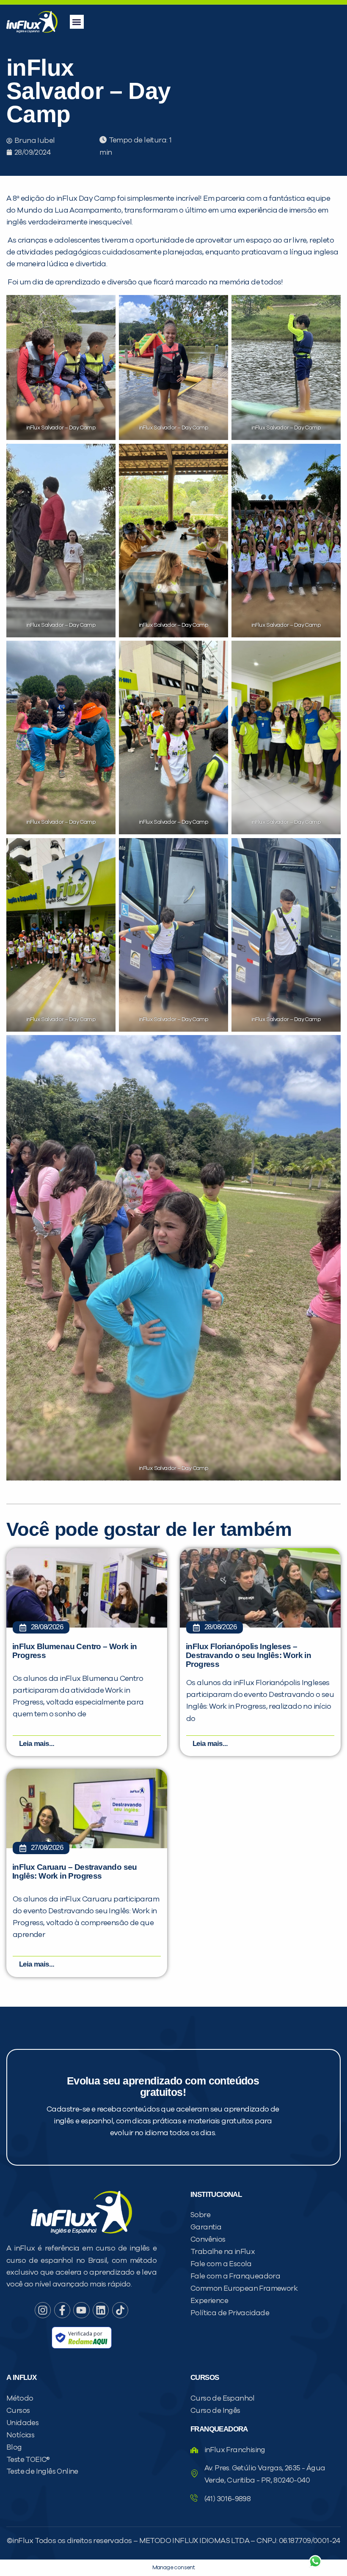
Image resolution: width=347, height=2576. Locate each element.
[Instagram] (43, 2310)
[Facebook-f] (62, 2310)
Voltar (216, 2541)
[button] (77, 22)
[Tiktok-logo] (120, 2310)
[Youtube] (81, 2310)
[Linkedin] (101, 2310)
